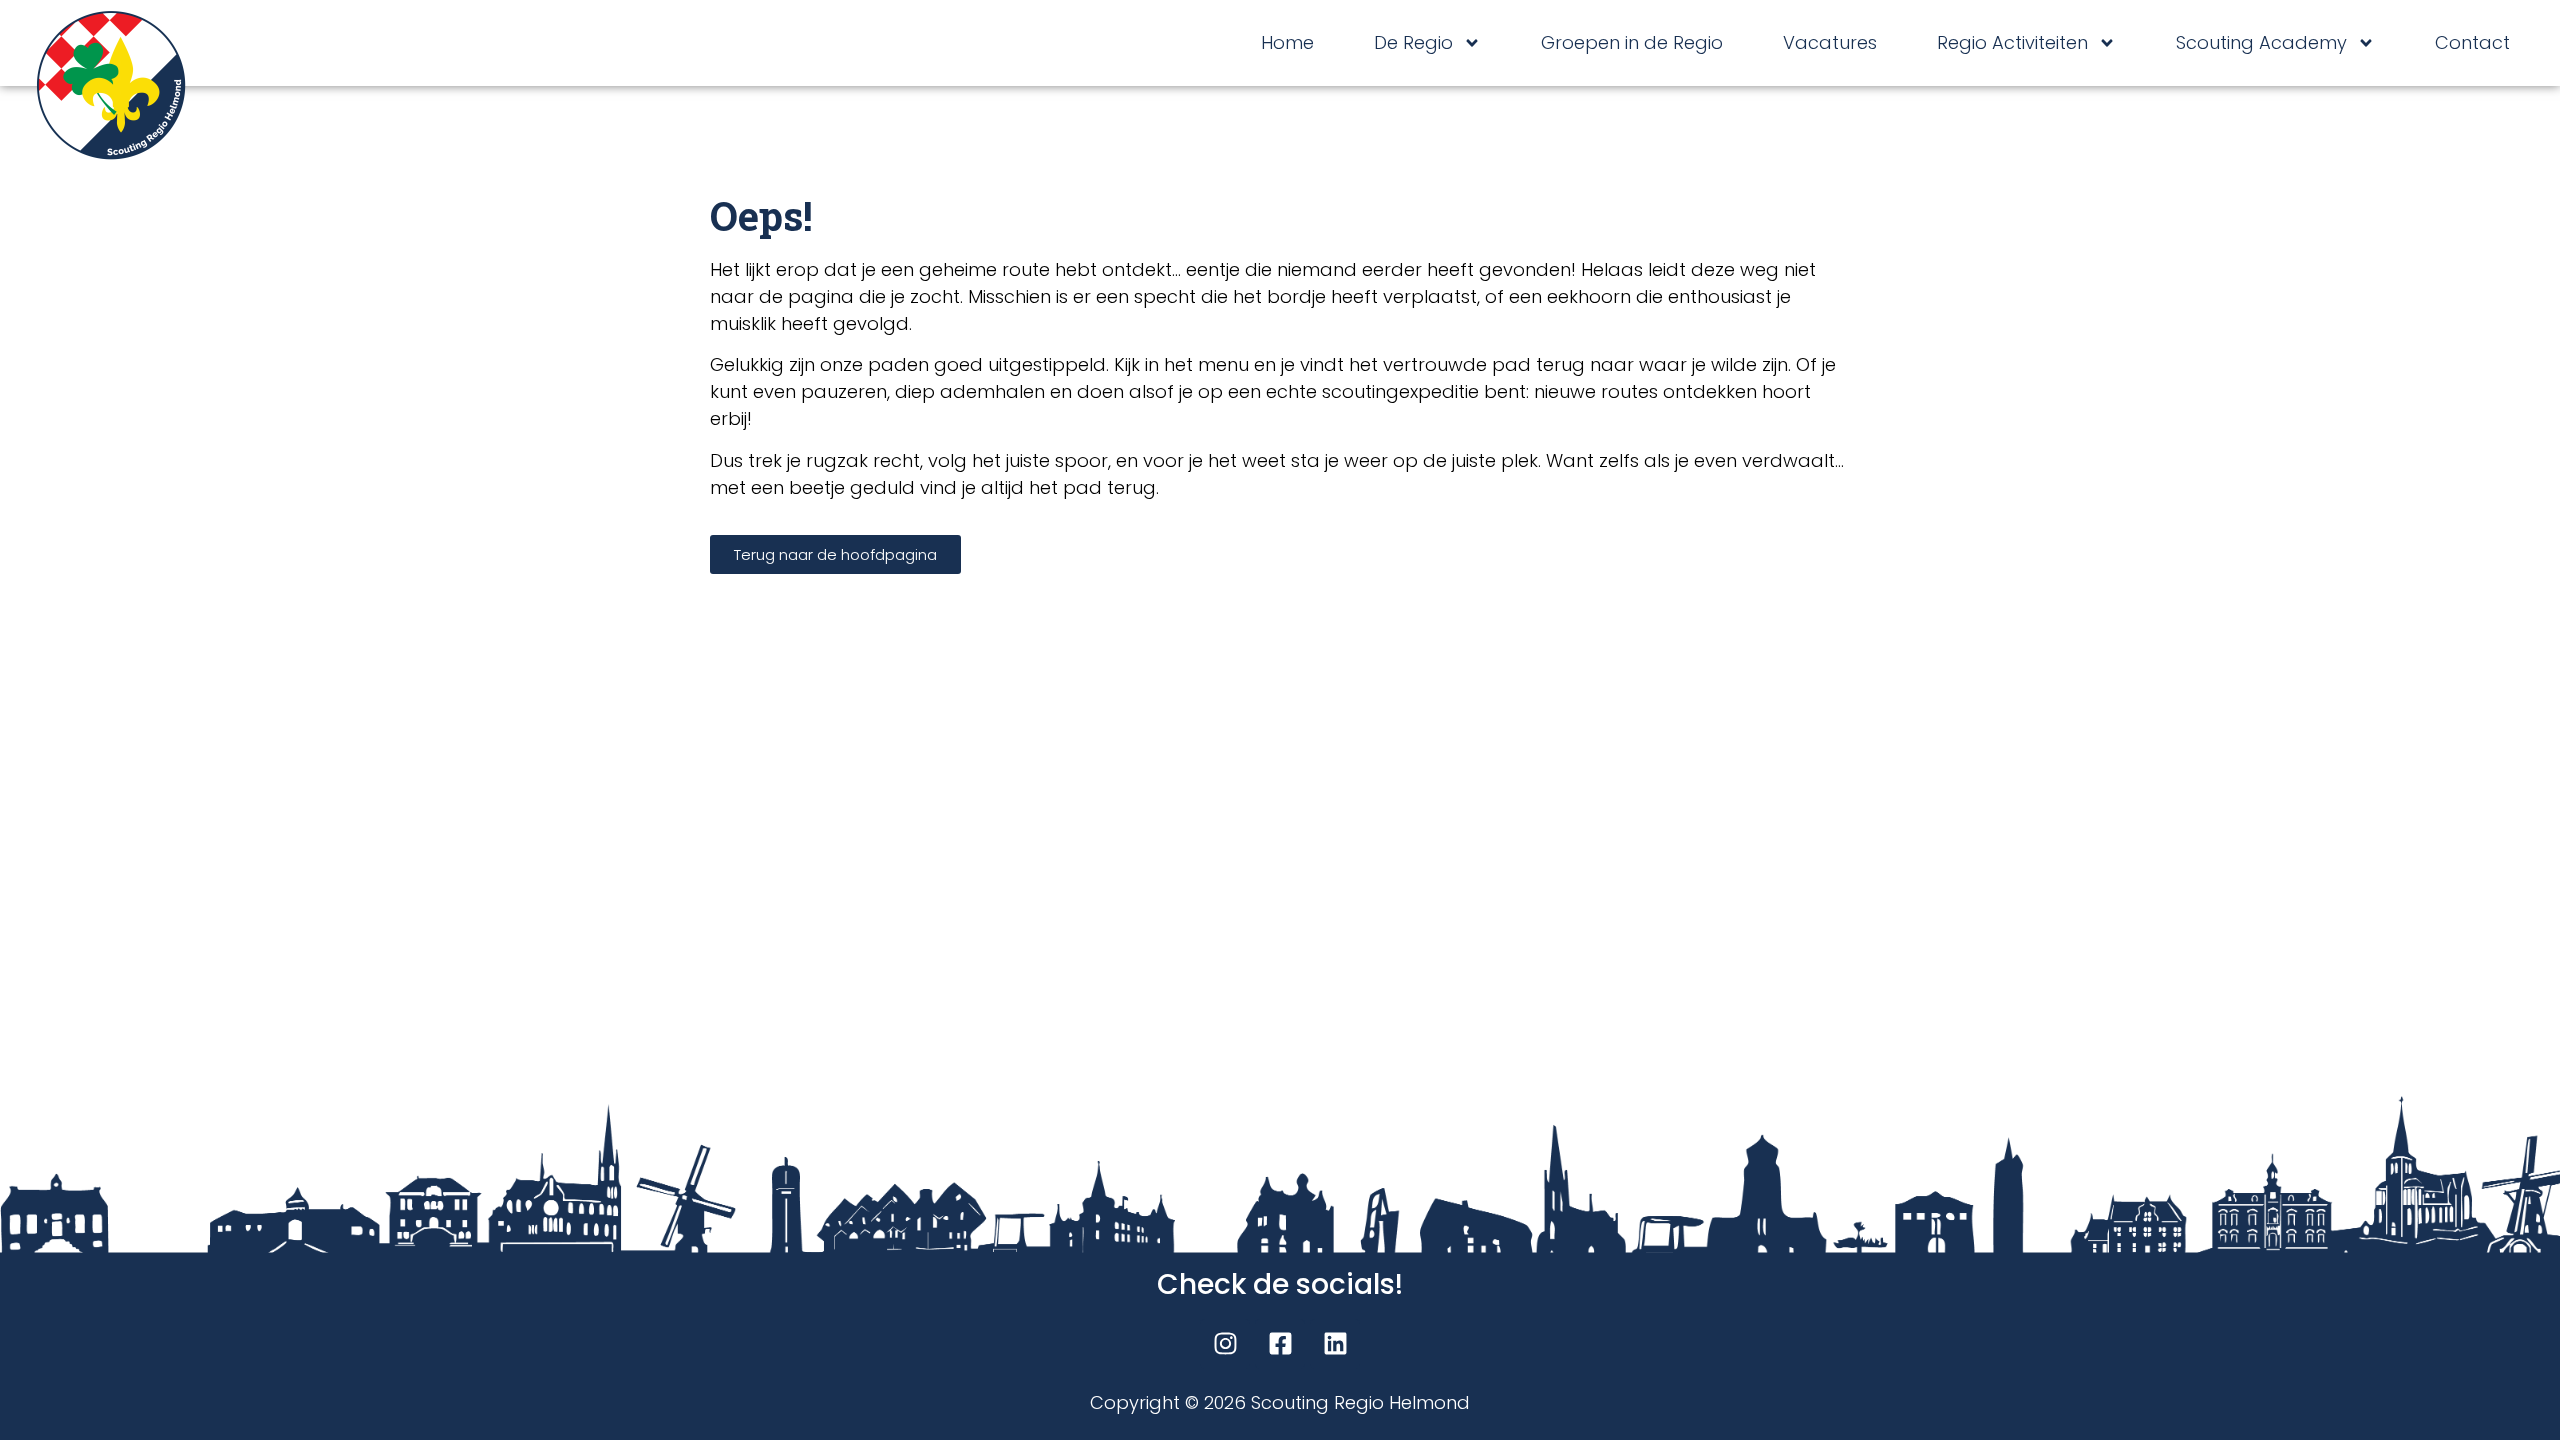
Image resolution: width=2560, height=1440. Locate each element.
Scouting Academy (2261, 42)
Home (1287, 42)
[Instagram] (1225, 1344)
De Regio (1413, 42)
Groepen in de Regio (1632, 42)
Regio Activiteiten (2012, 42)
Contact (2472, 42)
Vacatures (1830, 42)
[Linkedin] (1335, 1344)
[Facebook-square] (1280, 1344)
